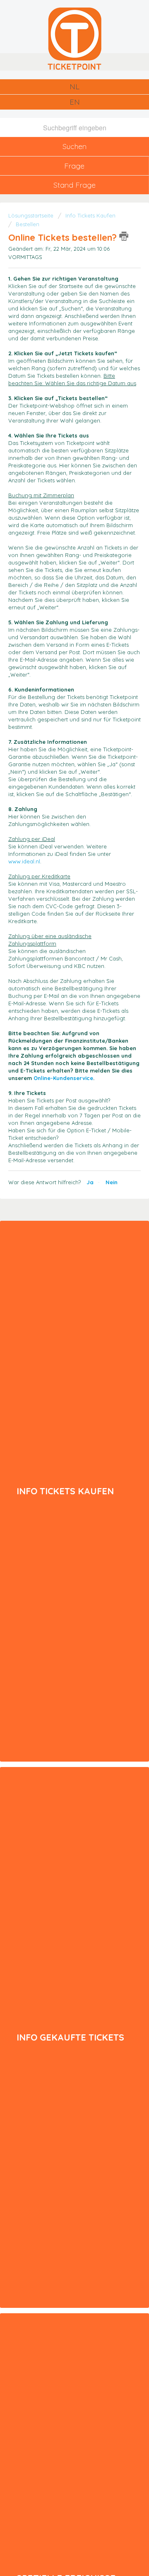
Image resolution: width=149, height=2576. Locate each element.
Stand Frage (74, 185)
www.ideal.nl (24, 861)
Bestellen (28, 224)
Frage (74, 166)
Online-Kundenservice (62, 1078)
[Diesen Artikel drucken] (124, 236)
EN (75, 102)
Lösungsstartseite (32, 215)
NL (74, 87)
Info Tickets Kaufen (90, 215)
